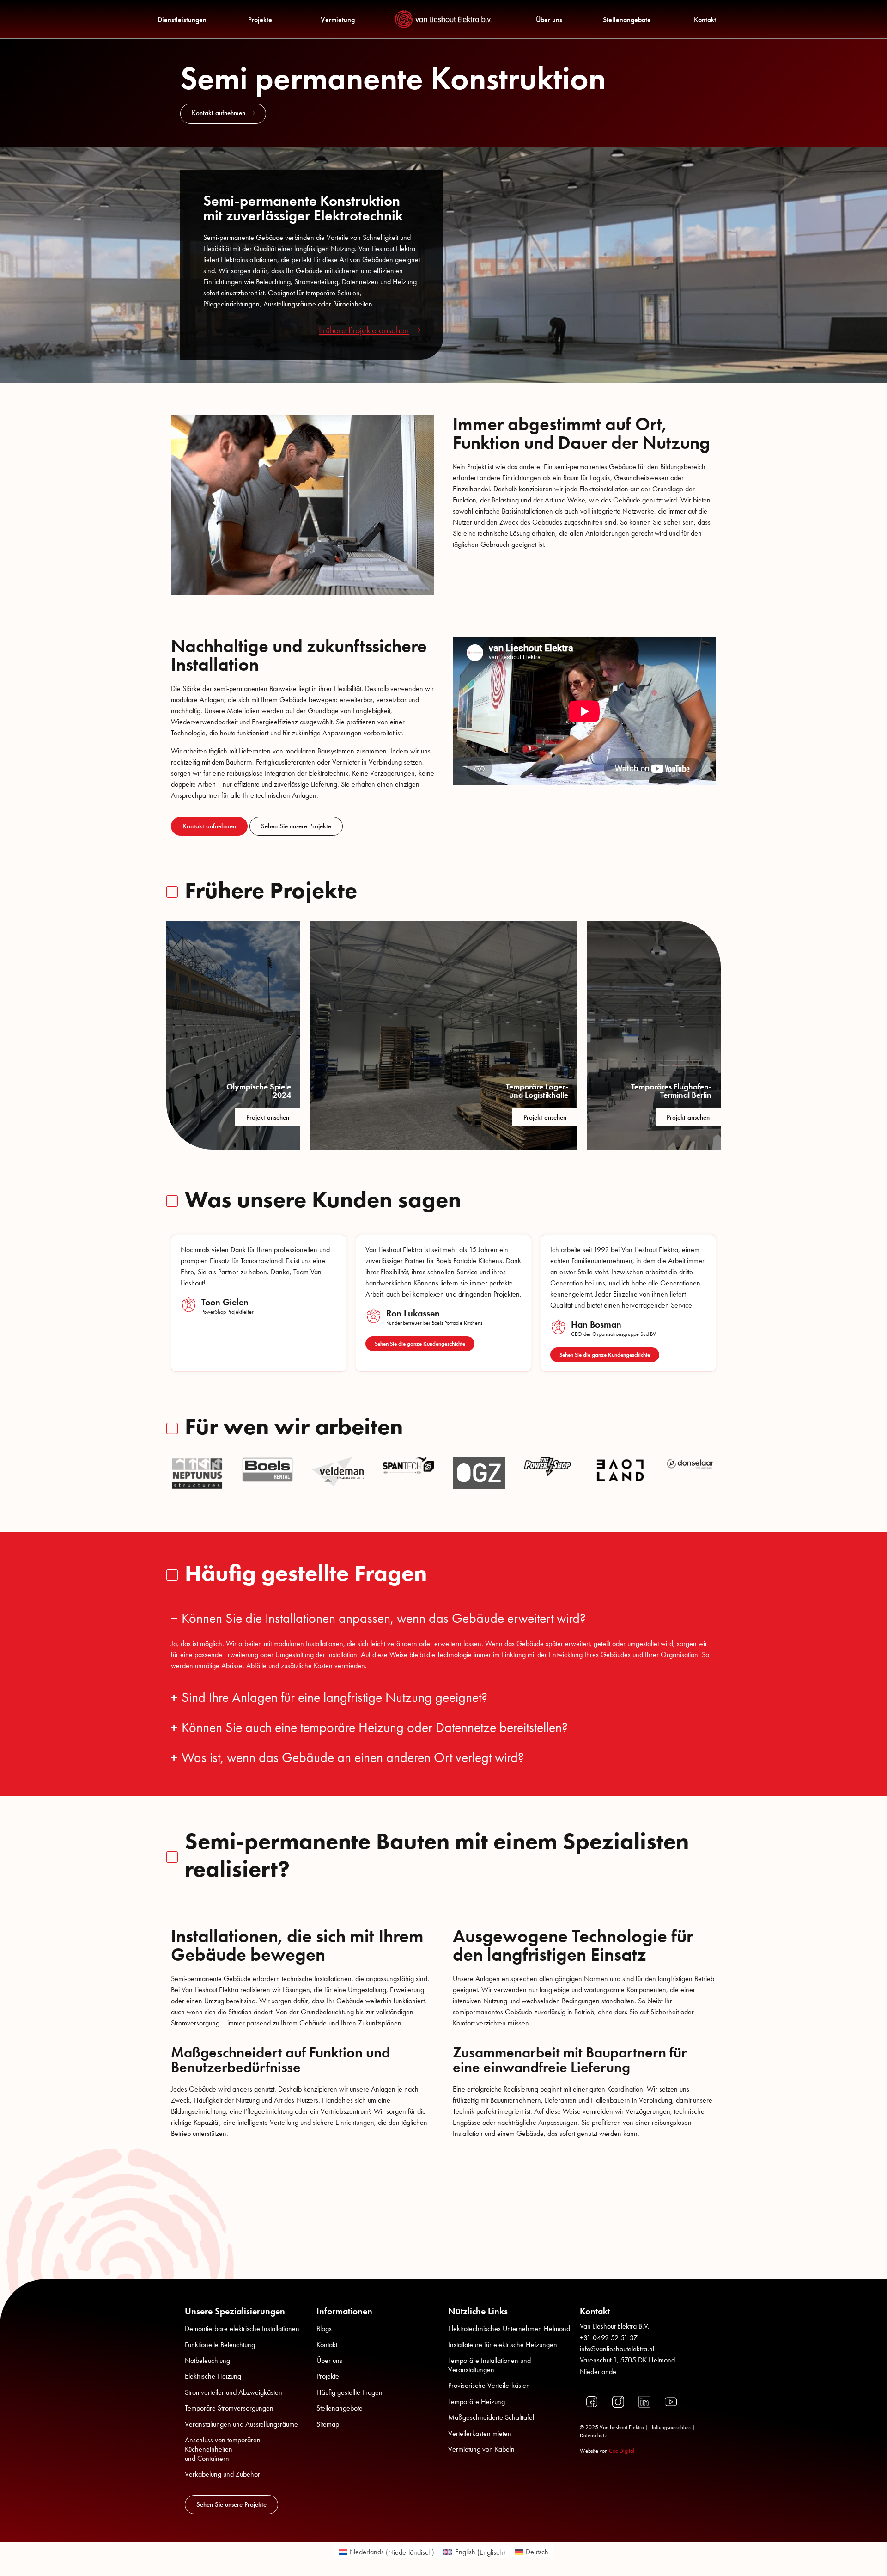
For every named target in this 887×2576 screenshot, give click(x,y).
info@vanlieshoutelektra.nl (617, 2349)
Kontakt (705, 20)
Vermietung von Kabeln (481, 2449)
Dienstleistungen (182, 20)
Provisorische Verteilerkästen (489, 2385)
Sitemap (328, 2424)
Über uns (549, 20)
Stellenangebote (627, 20)
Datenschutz (593, 2435)
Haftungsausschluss (670, 2427)
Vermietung (338, 20)
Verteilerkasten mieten (480, 2433)
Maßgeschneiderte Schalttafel (491, 2417)
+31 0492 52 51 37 (609, 2338)
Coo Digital (622, 2451)
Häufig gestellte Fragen (349, 2392)
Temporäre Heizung (477, 2402)
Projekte (260, 20)
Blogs (324, 2328)
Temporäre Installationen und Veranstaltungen (489, 2365)
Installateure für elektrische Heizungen (503, 2345)
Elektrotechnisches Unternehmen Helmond (509, 2328)
